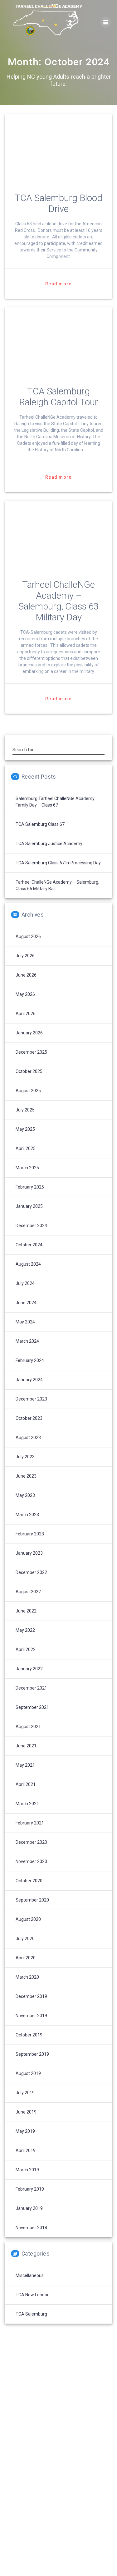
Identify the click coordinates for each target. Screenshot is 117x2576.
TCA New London (33, 2295)
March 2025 (27, 1168)
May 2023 (25, 1495)
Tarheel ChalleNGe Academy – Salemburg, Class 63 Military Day (58, 601)
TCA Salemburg (31, 2314)
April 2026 (26, 1014)
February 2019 (30, 2189)
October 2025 (29, 1071)
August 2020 (28, 1919)
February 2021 (30, 1823)
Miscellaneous (30, 2275)
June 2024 (26, 1303)
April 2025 (26, 1148)
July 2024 (25, 1283)
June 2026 (26, 975)
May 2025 (25, 1129)
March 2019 (27, 2170)
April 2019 (26, 2150)
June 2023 (26, 1476)
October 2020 (29, 1881)
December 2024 (31, 1226)
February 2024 (30, 1360)
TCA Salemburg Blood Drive (58, 203)
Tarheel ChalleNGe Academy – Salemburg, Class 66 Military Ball (57, 885)
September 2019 (32, 2054)
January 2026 (29, 1033)
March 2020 (27, 1977)
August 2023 (28, 1437)
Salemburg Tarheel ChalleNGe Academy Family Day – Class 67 (55, 802)
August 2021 (28, 1727)
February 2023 (30, 1534)
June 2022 (26, 1611)
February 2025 (30, 1187)
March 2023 (27, 1515)
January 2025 (29, 1206)
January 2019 (29, 2208)
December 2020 (31, 1842)
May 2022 (25, 1630)
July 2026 (25, 956)
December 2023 (31, 1399)
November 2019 (31, 2016)
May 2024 (25, 1322)
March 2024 (27, 1341)
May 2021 (25, 1765)
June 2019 (26, 2112)
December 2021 (31, 1688)
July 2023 (25, 1457)
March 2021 (27, 1804)
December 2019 (31, 1996)
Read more (58, 284)
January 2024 (29, 1380)
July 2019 (25, 2093)
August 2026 (28, 936)
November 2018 (31, 2228)
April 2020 (26, 1958)
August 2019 (28, 2073)
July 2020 (25, 1939)
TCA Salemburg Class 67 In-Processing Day (58, 863)
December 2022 (31, 1572)
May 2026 (25, 994)
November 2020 (31, 1861)
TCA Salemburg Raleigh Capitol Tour (58, 397)
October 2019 (29, 2035)
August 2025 (28, 1091)
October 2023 (29, 1418)
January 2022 (29, 1669)
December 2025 (31, 1052)
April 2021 (26, 1784)
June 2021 (26, 1746)
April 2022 (26, 1649)
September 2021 (32, 1707)
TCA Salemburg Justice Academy (49, 844)
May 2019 (25, 2131)
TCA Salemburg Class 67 (40, 824)
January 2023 (29, 1553)
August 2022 (28, 1592)
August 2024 (28, 1264)
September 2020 (32, 1900)
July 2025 (25, 1110)
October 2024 (29, 1245)
